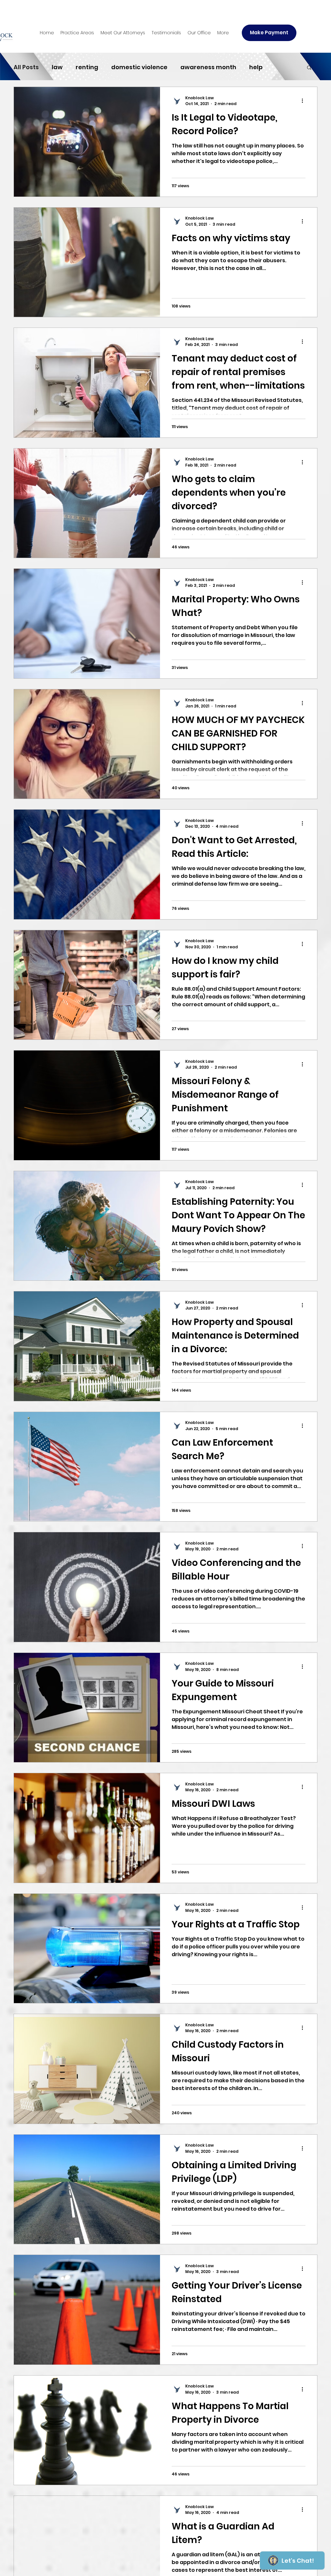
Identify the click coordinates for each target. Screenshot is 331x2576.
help (256, 67)
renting (87, 67)
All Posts (26, 67)
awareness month (208, 67)
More (283, 67)
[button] (77, 33)
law (57, 67)
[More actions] (304, 101)
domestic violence (139, 67)
